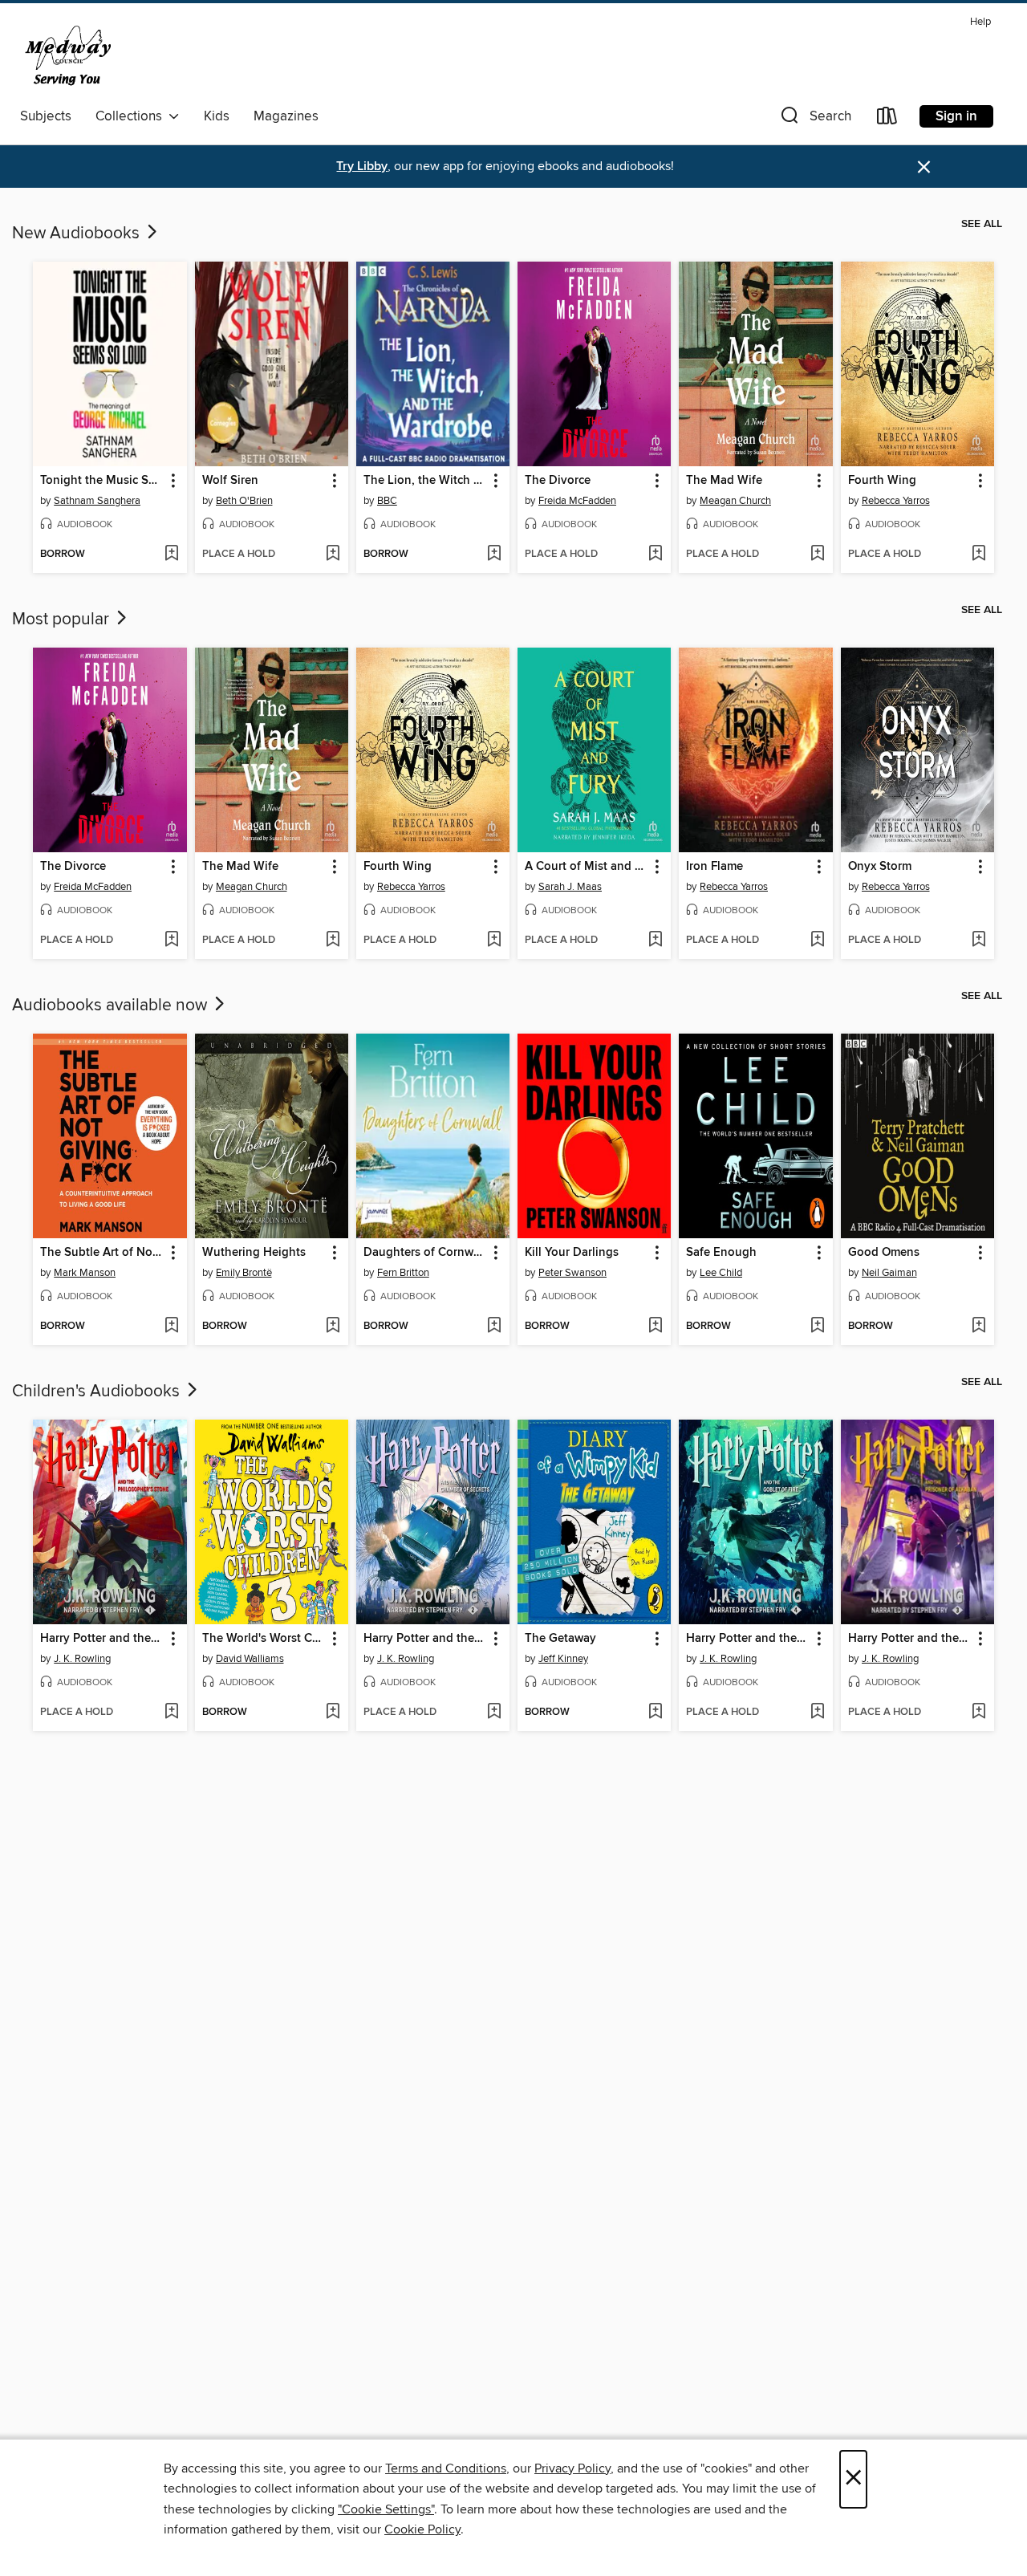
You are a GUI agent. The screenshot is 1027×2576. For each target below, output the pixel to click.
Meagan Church (735, 501)
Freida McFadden (577, 501)
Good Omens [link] (884, 1253)
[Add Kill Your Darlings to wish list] (655, 1327)
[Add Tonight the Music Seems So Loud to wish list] (171, 555)
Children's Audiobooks (98, 1392)
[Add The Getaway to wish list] (655, 1713)
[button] (814, 119)
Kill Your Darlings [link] (572, 1253)
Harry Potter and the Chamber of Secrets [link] (425, 1639)
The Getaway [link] (560, 1639)
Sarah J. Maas (570, 887)
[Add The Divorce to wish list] (655, 555)
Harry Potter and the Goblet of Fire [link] (748, 1639)
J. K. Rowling (82, 1659)
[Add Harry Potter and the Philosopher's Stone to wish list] (171, 1713)
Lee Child (721, 1273)
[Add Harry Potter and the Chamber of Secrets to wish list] (494, 1713)
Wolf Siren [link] (230, 481)
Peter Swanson (572, 1273)
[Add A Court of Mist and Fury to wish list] (655, 941)
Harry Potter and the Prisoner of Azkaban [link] (910, 1639)
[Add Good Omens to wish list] (978, 1327)
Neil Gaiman (889, 1273)
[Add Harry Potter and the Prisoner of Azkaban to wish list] (978, 1713)
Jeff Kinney (563, 1659)
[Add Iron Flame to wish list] (817, 941)
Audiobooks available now (112, 1006)
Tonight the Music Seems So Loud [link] (102, 481)
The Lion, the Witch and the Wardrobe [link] (425, 481)
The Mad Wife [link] (724, 481)
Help (980, 22)
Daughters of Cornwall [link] (425, 1253)
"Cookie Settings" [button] (386, 2509)
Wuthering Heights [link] (254, 1253)
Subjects (46, 116)
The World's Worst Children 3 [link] (264, 1639)
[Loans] (887, 119)
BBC (387, 501)
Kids (217, 116)
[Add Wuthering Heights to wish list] (333, 1327)
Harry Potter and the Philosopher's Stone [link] (102, 1639)
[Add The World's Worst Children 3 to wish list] (333, 1713)
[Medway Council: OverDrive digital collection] (107, 55)
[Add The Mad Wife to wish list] (817, 555)
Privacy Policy (572, 2468)
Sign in (956, 116)
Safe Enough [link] (721, 1253)
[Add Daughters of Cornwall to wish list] (494, 1327)
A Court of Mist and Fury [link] (587, 867)
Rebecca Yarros (896, 501)
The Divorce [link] (558, 481)
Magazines (286, 116)
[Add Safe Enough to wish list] (817, 1327)
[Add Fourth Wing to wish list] (978, 555)
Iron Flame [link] (714, 867)
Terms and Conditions (446, 2468)
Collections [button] (132, 116)
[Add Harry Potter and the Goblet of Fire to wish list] (817, 1713)
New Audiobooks (78, 234)
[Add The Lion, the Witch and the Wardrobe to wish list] (494, 555)
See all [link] (982, 224)
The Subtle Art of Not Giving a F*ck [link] (102, 1253)
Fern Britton (403, 1273)
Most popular (63, 620)
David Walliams (250, 1659)
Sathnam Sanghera (97, 501)
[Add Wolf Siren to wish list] (333, 555)
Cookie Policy (422, 2529)
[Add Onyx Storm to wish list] (978, 941)
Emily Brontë (244, 1273)
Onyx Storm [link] (880, 867)
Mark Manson (85, 1273)
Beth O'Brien (244, 501)
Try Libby (362, 167)
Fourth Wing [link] (882, 481)
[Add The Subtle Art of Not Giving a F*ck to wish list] (171, 1327)
